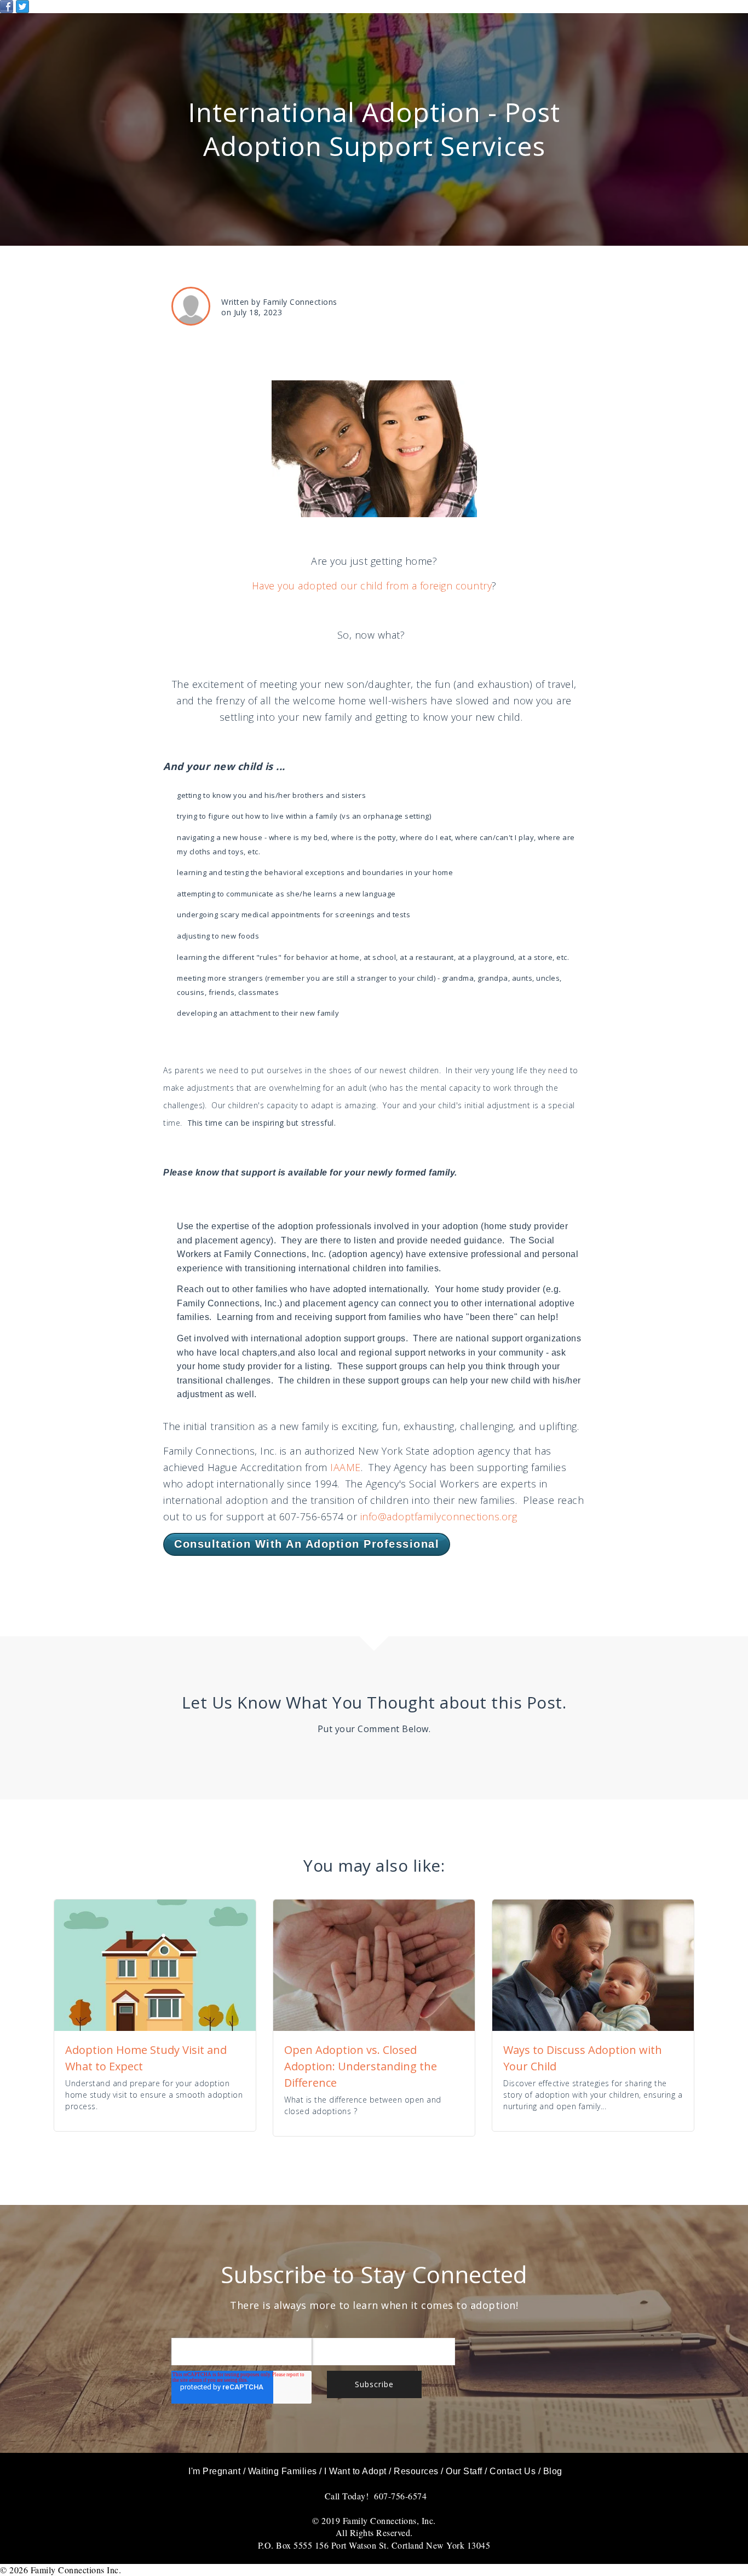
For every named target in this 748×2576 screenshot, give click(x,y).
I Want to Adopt (355, 2471)
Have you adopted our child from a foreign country (372, 586)
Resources (416, 2471)
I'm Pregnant (214, 2471)
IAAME (346, 1467)
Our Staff (464, 2471)
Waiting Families (283, 2471)
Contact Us (513, 2471)
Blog (553, 2471)
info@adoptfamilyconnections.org (439, 1516)
